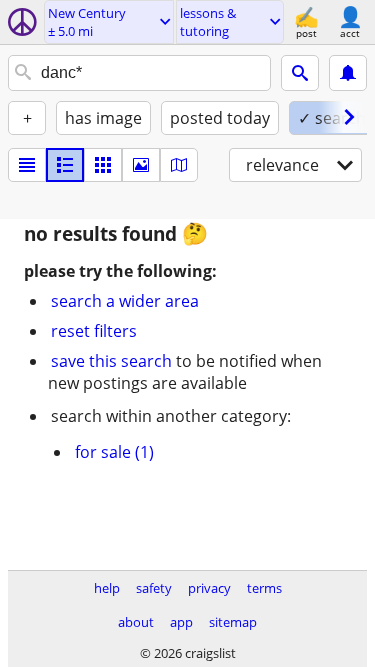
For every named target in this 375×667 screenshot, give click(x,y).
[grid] (103, 165)
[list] (27, 165)
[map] (179, 165)
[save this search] (348, 73)
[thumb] (65, 165)
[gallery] (141, 165)
